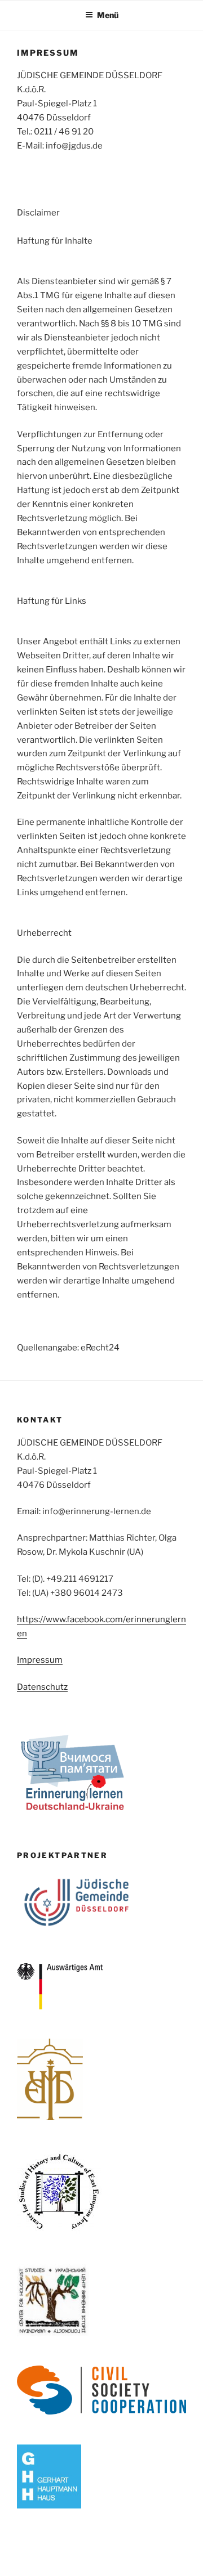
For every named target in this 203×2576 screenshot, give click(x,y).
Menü (108, 15)
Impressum (40, 1660)
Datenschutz (42, 1687)
